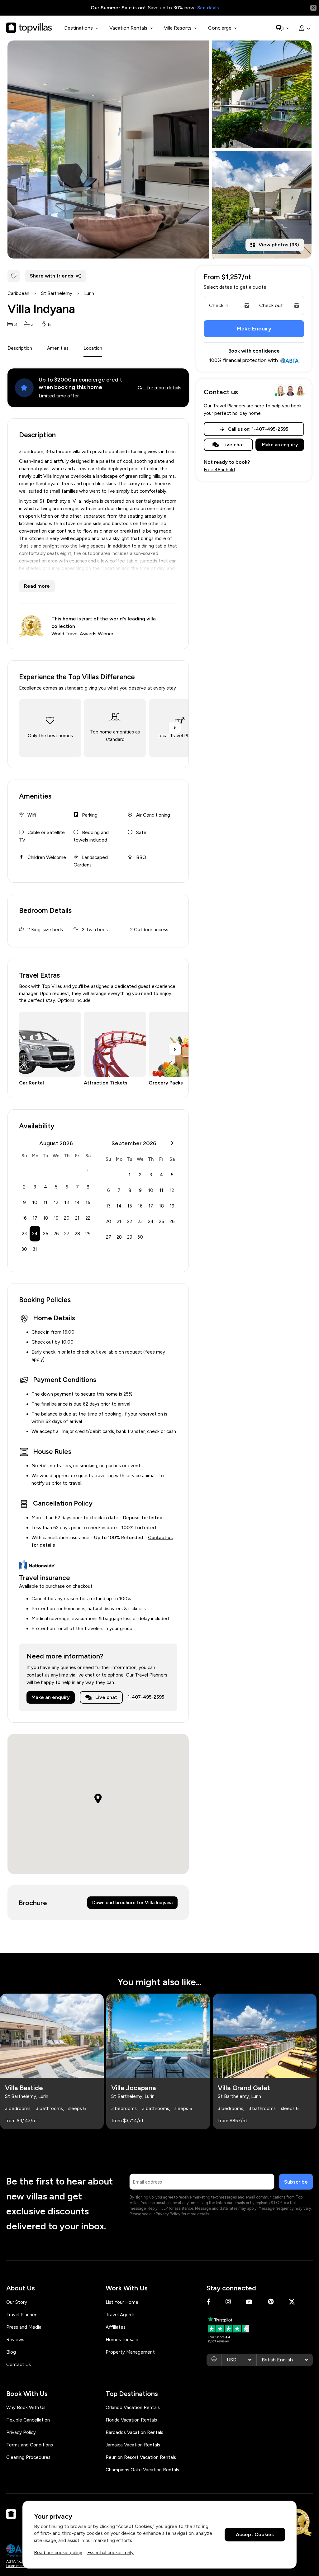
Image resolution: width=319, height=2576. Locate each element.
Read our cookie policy (58, 2553)
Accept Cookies (255, 2534)
